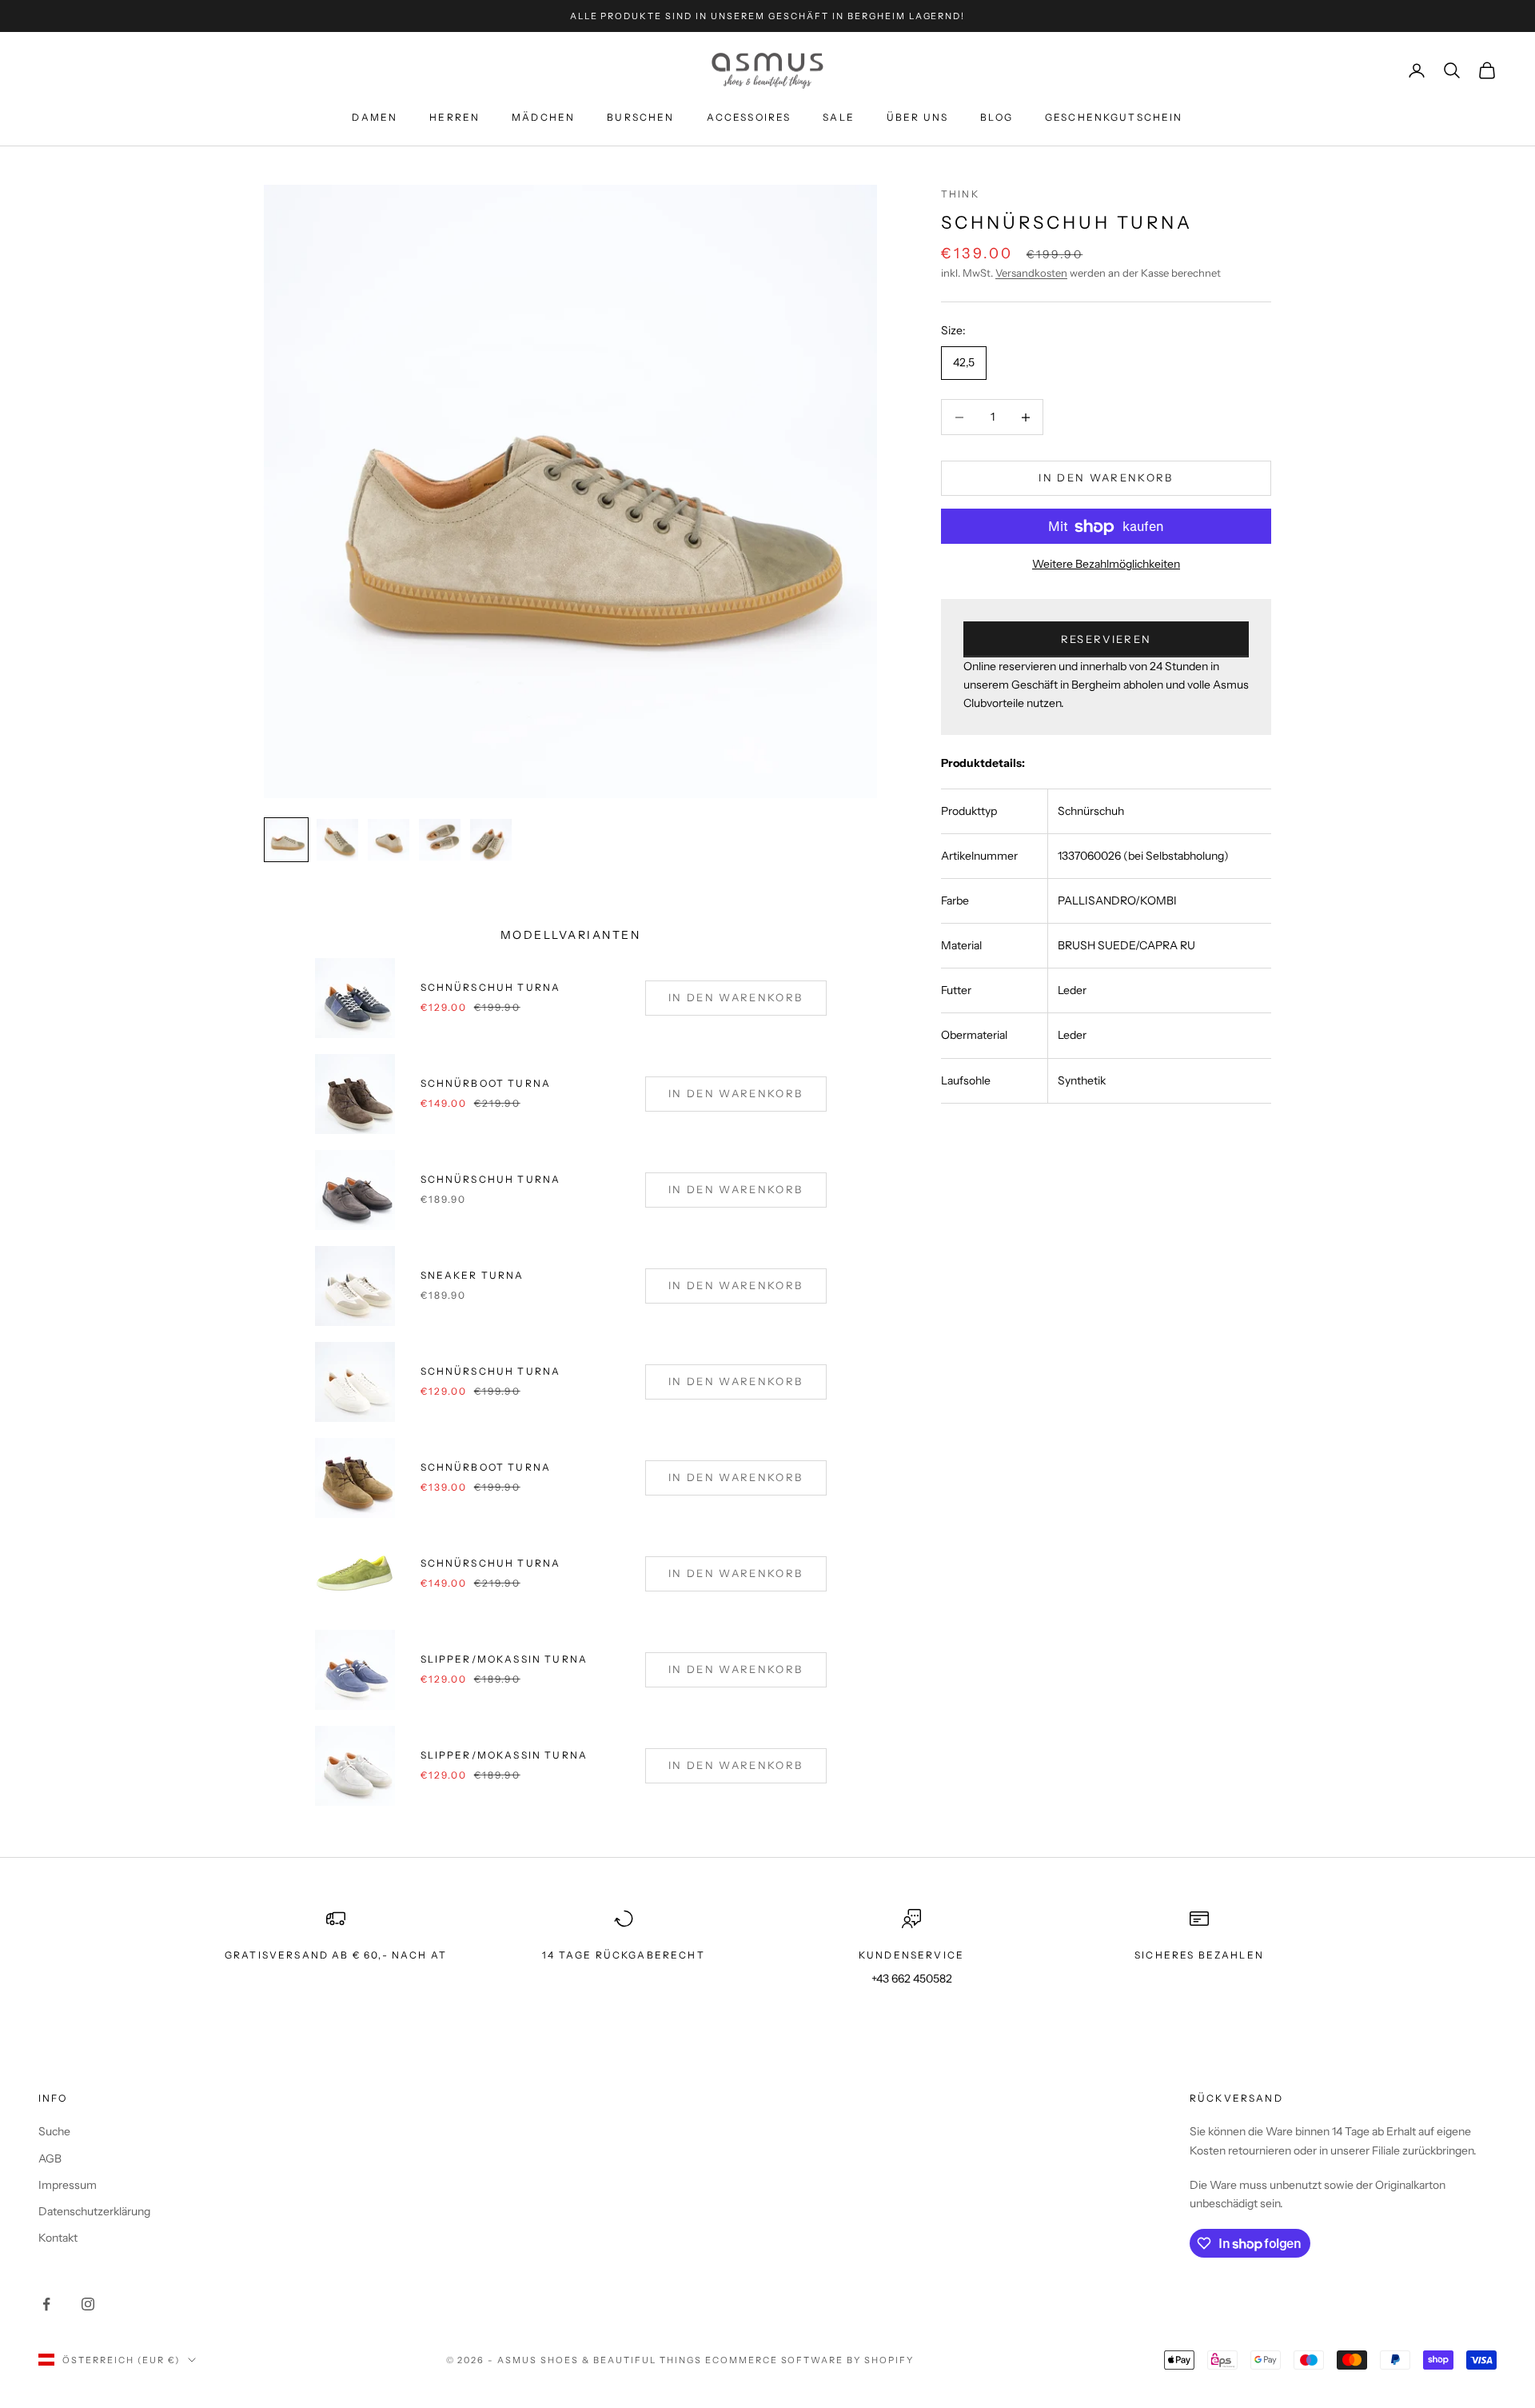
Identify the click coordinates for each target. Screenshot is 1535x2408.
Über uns (917, 117)
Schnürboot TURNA (486, 1467)
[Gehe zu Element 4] (440, 840)
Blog (997, 117)
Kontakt (58, 2238)
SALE (839, 117)
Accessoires (749, 117)
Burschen (640, 117)
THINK (960, 194)
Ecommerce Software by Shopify (809, 2360)
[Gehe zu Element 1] (286, 840)
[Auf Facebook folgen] (46, 2304)
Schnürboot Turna (486, 1083)
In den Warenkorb (1106, 478)
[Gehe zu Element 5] (491, 840)
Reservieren (1106, 639)
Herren (455, 117)
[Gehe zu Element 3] (389, 840)
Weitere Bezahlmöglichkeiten (1106, 565)
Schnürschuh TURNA (491, 987)
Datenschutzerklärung (94, 2211)
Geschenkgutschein (1114, 117)
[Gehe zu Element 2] (337, 840)
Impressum (68, 2185)
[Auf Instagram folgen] (88, 2304)
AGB (50, 2158)
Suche (54, 2131)
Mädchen (543, 117)
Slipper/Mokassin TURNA (504, 1659)
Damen (375, 117)
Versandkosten (1031, 274)
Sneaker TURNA (472, 1275)
